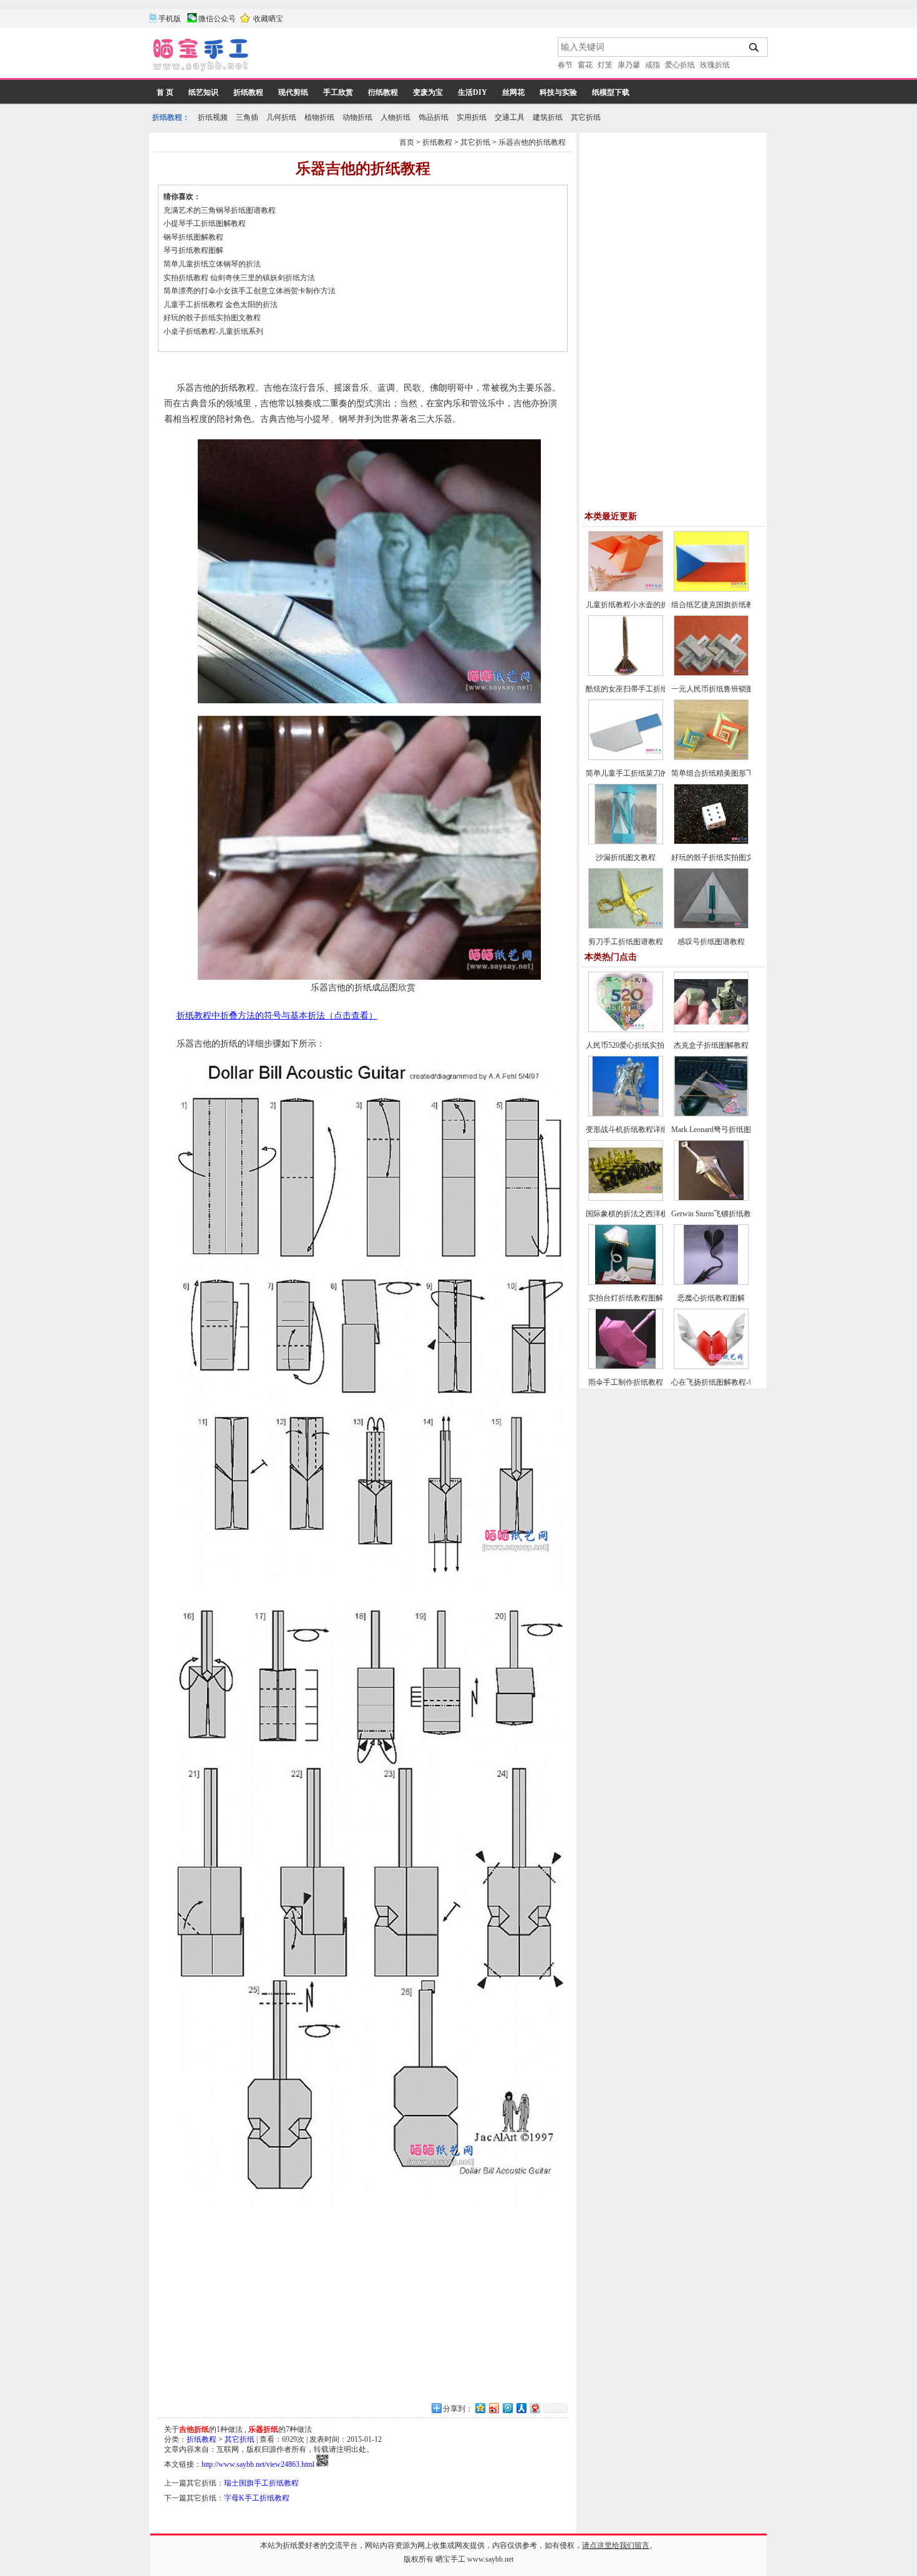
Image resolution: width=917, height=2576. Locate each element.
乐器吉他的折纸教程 (532, 142)
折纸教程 (248, 92)
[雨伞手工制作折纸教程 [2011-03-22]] (626, 1367)
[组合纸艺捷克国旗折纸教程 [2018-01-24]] (711, 589)
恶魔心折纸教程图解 (711, 1298)
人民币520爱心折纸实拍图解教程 (640, 1045)
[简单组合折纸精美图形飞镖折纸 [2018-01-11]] (711, 758)
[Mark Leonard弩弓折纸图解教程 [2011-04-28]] (711, 1114)
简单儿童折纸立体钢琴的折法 (212, 264)
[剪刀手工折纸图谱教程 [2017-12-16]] (626, 926)
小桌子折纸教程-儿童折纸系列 (213, 331)
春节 (565, 65)
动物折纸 (357, 117)
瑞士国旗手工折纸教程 (261, 2483)
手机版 (170, 19)
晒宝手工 (450, 2559)
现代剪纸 (293, 92)
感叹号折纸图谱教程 (711, 942)
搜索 (754, 47)
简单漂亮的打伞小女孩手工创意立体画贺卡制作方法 (250, 291)
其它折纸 (586, 117)
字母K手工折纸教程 (257, 2498)
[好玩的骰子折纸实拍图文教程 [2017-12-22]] (711, 842)
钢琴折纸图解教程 (193, 237)
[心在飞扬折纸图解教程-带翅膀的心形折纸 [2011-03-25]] (711, 1367)
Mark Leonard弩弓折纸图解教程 (722, 1129)
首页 (407, 142)
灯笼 (605, 65)
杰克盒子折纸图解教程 (711, 1045)
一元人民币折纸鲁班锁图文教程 (724, 689)
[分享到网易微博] (535, 2408)
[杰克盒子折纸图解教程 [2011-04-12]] (711, 1030)
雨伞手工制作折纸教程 (626, 1382)
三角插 (247, 117)
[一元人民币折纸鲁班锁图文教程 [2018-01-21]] (711, 673)
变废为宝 (428, 92)
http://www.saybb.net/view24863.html (258, 2464)
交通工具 (510, 117)
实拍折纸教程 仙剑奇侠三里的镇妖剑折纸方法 (239, 278)
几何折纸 (281, 117)
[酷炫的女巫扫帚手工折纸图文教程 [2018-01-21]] (626, 673)
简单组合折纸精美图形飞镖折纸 (724, 773)
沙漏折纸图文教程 (626, 857)
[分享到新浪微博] (493, 2408)
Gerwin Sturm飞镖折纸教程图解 (722, 1214)
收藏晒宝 (268, 19)
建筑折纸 (548, 117)
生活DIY (473, 92)
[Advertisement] (404, 56)
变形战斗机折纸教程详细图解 (634, 1129)
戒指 (653, 65)
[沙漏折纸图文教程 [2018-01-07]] (626, 842)
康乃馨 (629, 65)
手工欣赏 (338, 92)
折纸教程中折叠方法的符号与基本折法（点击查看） (277, 1016)
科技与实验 (558, 92)
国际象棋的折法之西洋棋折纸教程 (642, 1214)
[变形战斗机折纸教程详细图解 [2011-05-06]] (626, 1114)
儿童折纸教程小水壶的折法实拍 (638, 605)
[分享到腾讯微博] (507, 2408)
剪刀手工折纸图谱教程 (626, 942)
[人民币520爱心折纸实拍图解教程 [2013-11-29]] (626, 1030)
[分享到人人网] (521, 2408)
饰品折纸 (434, 117)
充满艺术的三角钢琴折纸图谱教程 (220, 210)
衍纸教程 (383, 92)
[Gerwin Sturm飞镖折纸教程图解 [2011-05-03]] (711, 1198)
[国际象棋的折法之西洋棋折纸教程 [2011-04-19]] (626, 1198)
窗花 (585, 65)
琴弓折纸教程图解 (193, 250)
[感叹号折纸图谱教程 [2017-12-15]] (711, 926)
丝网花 (513, 92)
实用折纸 (472, 117)
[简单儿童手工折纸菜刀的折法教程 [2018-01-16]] (626, 758)
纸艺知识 (203, 92)
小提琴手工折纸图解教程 (205, 223)
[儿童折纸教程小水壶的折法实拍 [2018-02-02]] (626, 589)
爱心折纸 (680, 65)
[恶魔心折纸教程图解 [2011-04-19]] (711, 1282)
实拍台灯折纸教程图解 (626, 1298)
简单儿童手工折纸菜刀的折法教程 (642, 773)
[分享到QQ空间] (480, 2408)
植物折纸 (319, 117)
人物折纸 (395, 117)
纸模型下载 (611, 92)
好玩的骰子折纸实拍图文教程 (212, 318)
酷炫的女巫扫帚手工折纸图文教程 (642, 689)
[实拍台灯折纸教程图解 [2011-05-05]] (626, 1282)
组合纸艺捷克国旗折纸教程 (716, 605)
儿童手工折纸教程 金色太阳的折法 (221, 305)
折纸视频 (213, 117)
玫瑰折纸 (715, 65)
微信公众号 (217, 19)
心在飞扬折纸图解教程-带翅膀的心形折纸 (740, 1382)
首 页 (165, 92)
